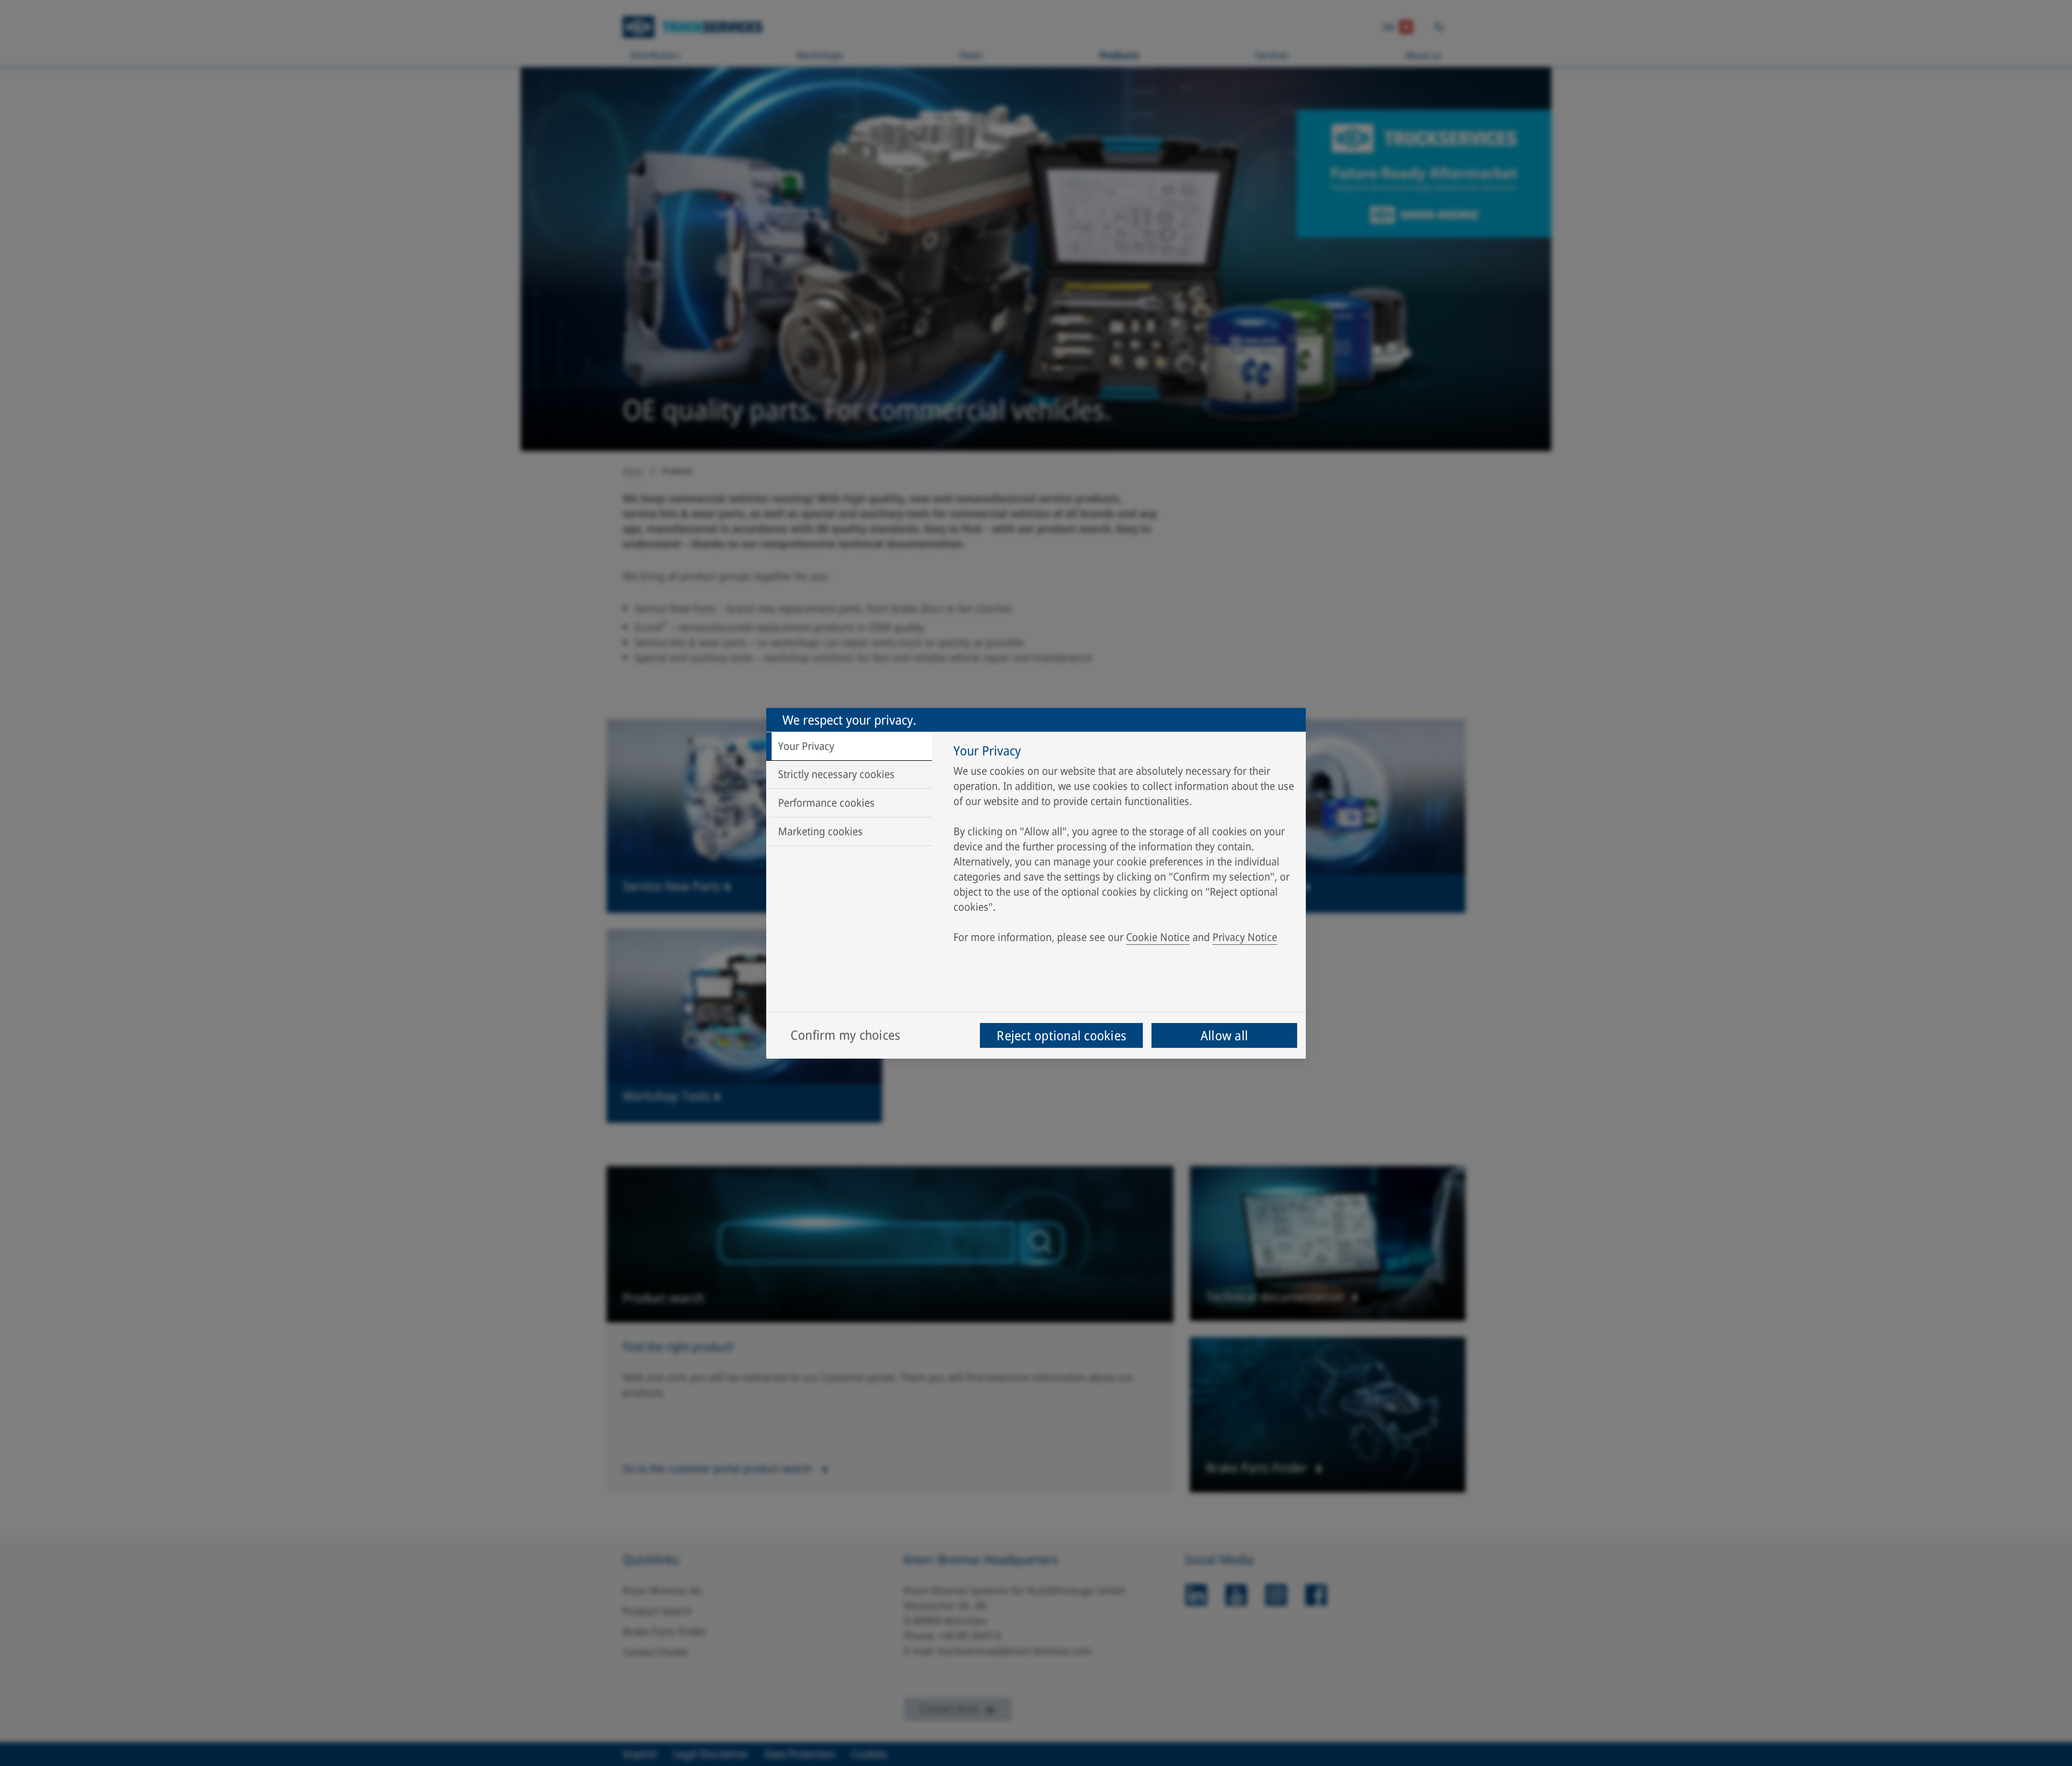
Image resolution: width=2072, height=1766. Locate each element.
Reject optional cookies (1061, 1035)
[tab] (849, 746)
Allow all (1224, 1035)
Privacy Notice (1245, 937)
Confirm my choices (845, 1035)
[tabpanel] (1124, 847)
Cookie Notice (1158, 937)
